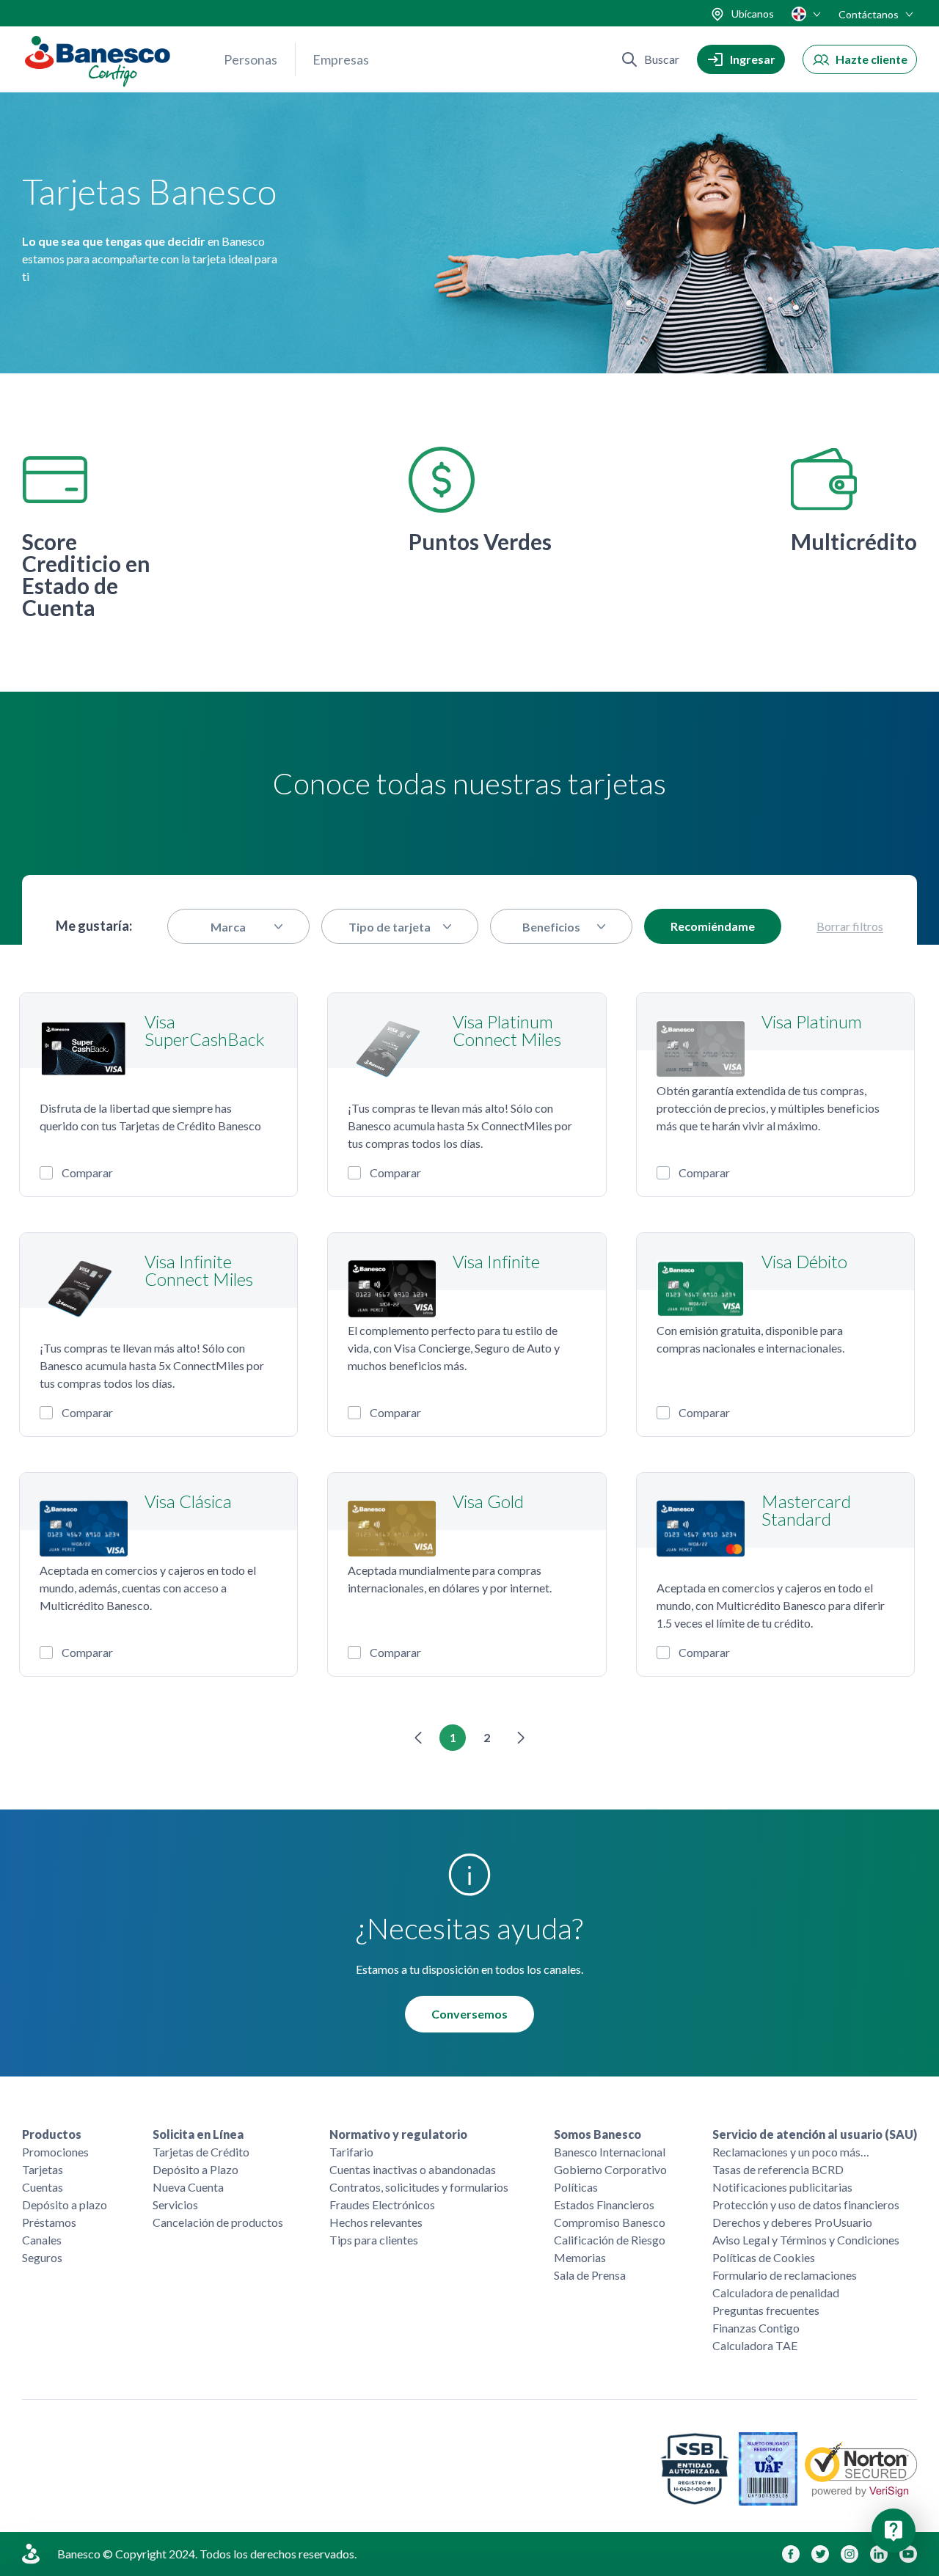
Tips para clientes (374, 2240)
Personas (251, 59)
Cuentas (43, 2187)
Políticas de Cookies (764, 2257)
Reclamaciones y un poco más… (791, 2152)
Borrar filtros (850, 927)
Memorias (580, 2257)
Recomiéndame (713, 926)
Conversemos (469, 2014)
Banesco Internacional (610, 2152)
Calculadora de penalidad (776, 2293)
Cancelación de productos (218, 2222)
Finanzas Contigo (756, 2328)
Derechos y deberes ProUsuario (792, 2222)
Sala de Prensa (590, 2275)
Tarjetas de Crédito (201, 2152)
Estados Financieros (604, 2204)
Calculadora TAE (755, 2345)
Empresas (341, 59)
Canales (42, 2240)
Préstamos (49, 2222)
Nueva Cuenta (188, 2187)
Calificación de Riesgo (610, 2240)
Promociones (55, 2152)
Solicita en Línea (198, 2134)
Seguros (42, 2257)
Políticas (576, 2187)
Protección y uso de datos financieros (806, 2204)
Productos (52, 2134)
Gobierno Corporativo (610, 2169)
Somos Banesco (598, 2134)
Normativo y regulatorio (398, 2134)
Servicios (175, 2204)
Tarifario (351, 2152)
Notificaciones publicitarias (782, 2187)
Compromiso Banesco (610, 2222)
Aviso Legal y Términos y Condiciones (806, 2240)
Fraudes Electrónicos (382, 2204)
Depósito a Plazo (196, 2169)
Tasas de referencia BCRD (778, 2169)
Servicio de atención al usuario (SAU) (815, 2134)
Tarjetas (43, 2169)
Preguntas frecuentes (766, 2310)
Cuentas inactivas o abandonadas (413, 2169)
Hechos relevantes (376, 2222)
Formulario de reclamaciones (785, 2275)
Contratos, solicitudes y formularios (419, 2187)
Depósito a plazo (65, 2204)
